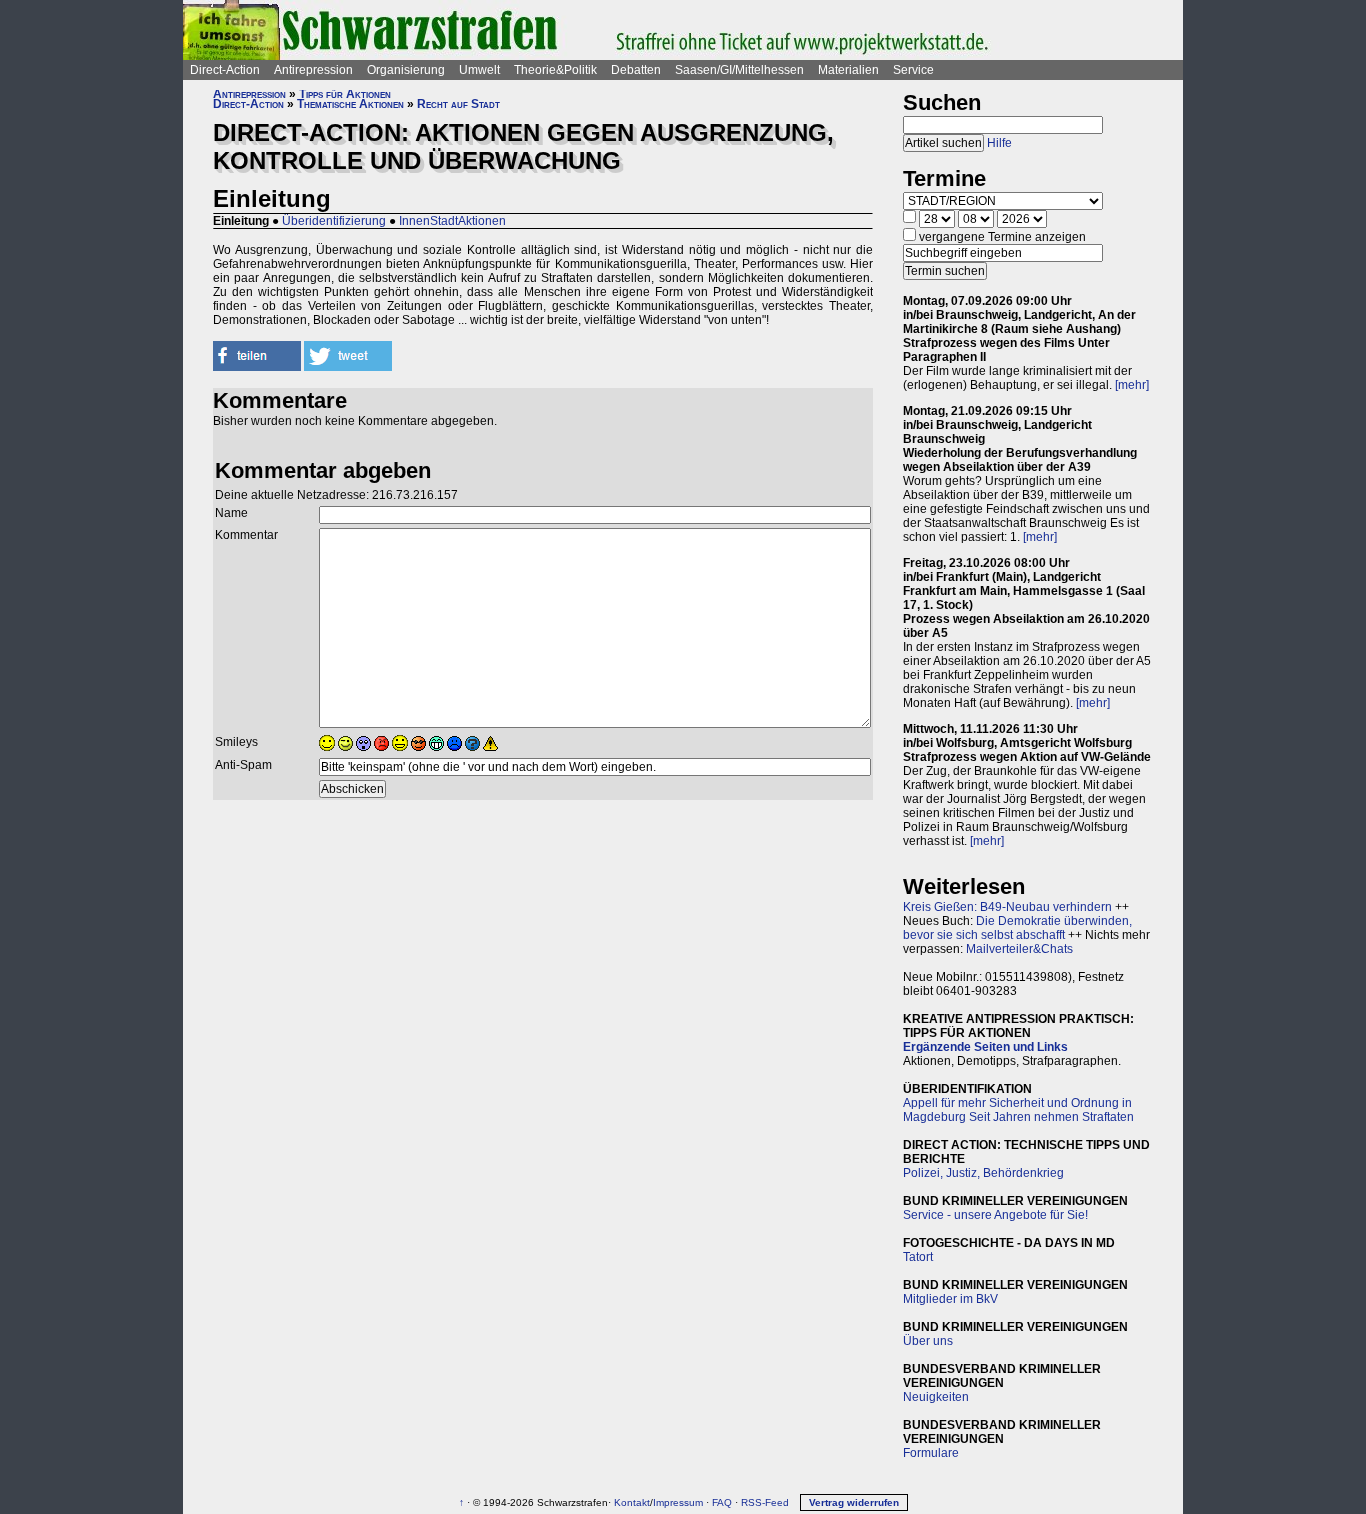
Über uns (928, 1341)
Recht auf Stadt (458, 104)
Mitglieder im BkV (950, 1299)
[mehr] (1132, 385)
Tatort (918, 1257)
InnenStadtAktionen (452, 221)
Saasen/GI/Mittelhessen (739, 70)
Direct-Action (225, 70)
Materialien (848, 70)
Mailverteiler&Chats (1019, 949)
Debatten (636, 70)
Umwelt (479, 70)
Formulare (931, 1453)
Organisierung (406, 70)
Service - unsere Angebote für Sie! (995, 1215)
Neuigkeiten (936, 1397)
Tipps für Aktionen (345, 94)
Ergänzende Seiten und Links (985, 1047)
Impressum (678, 1502)
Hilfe (999, 143)
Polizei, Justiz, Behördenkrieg (983, 1173)
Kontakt (632, 1502)
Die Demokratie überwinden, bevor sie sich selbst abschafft (1017, 928)
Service (913, 70)
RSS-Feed (765, 1502)
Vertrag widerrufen (854, 1502)
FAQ (722, 1502)
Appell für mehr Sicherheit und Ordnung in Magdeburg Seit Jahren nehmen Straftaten (1018, 1110)
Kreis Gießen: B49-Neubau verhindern (1007, 907)
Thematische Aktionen (350, 104)
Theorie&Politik (555, 70)
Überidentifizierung (334, 221)
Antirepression (313, 70)
